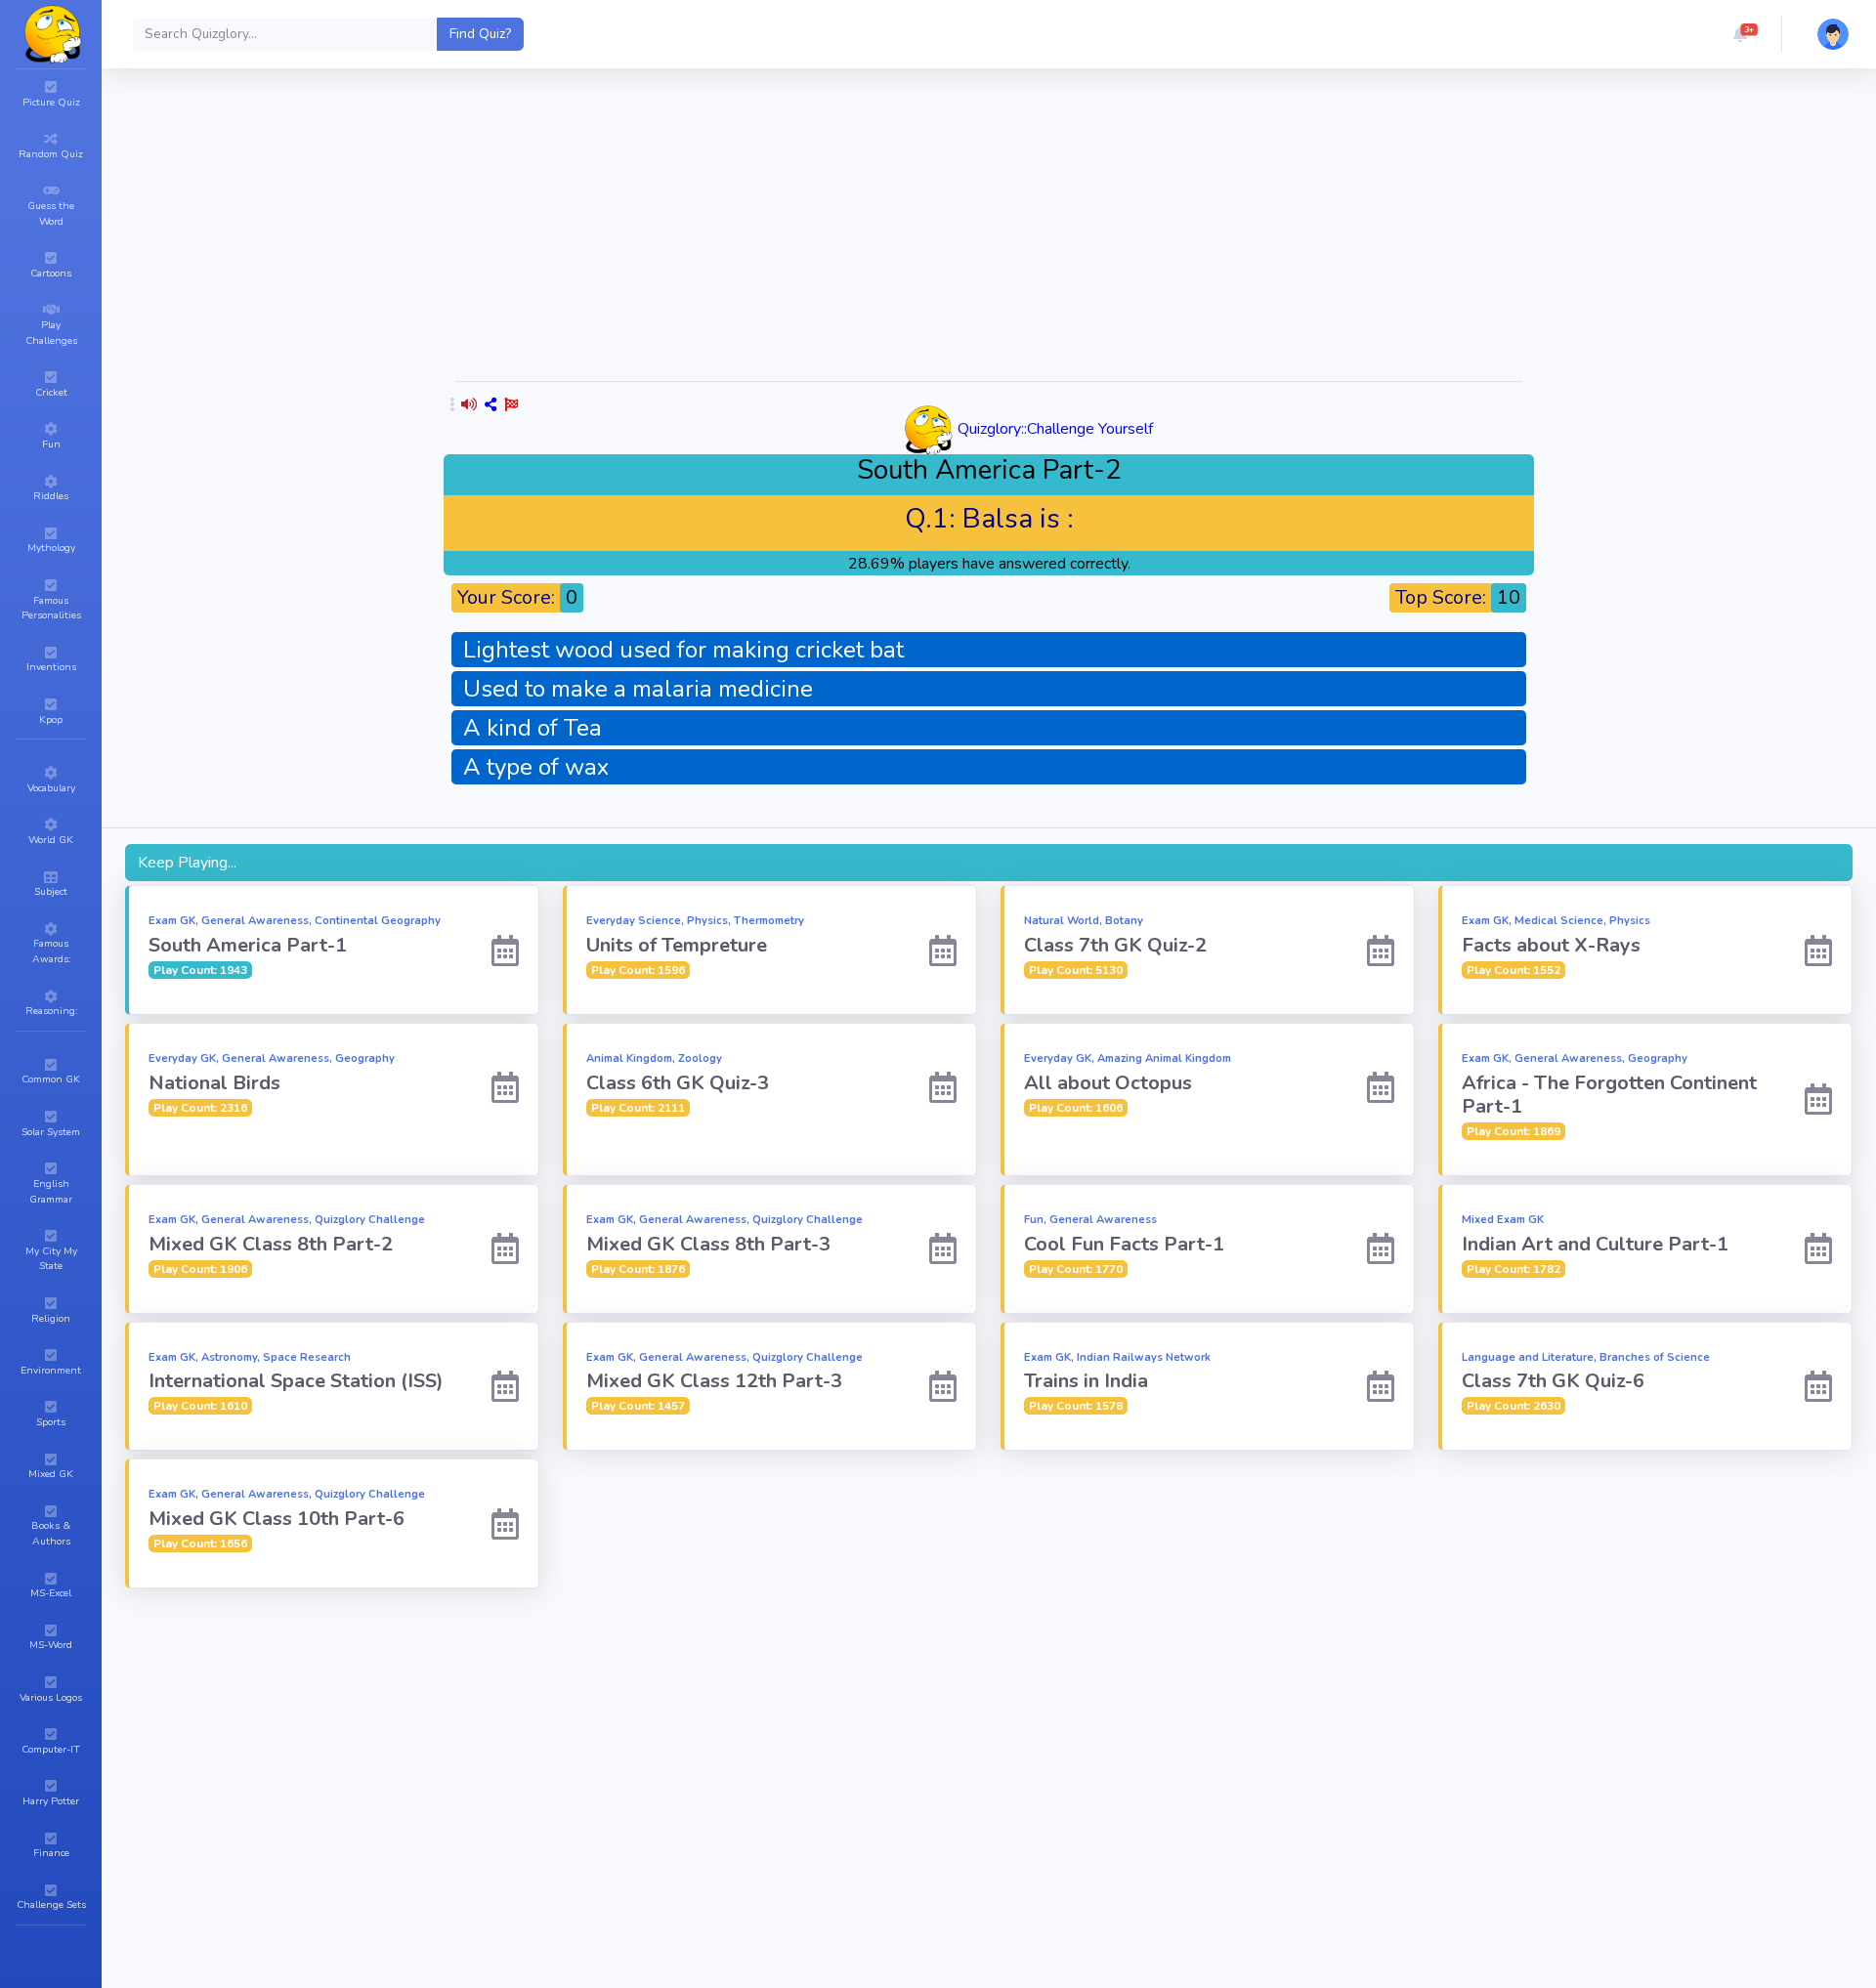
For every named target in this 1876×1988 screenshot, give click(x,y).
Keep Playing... (187, 863)
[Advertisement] (989, 229)
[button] (1740, 34)
